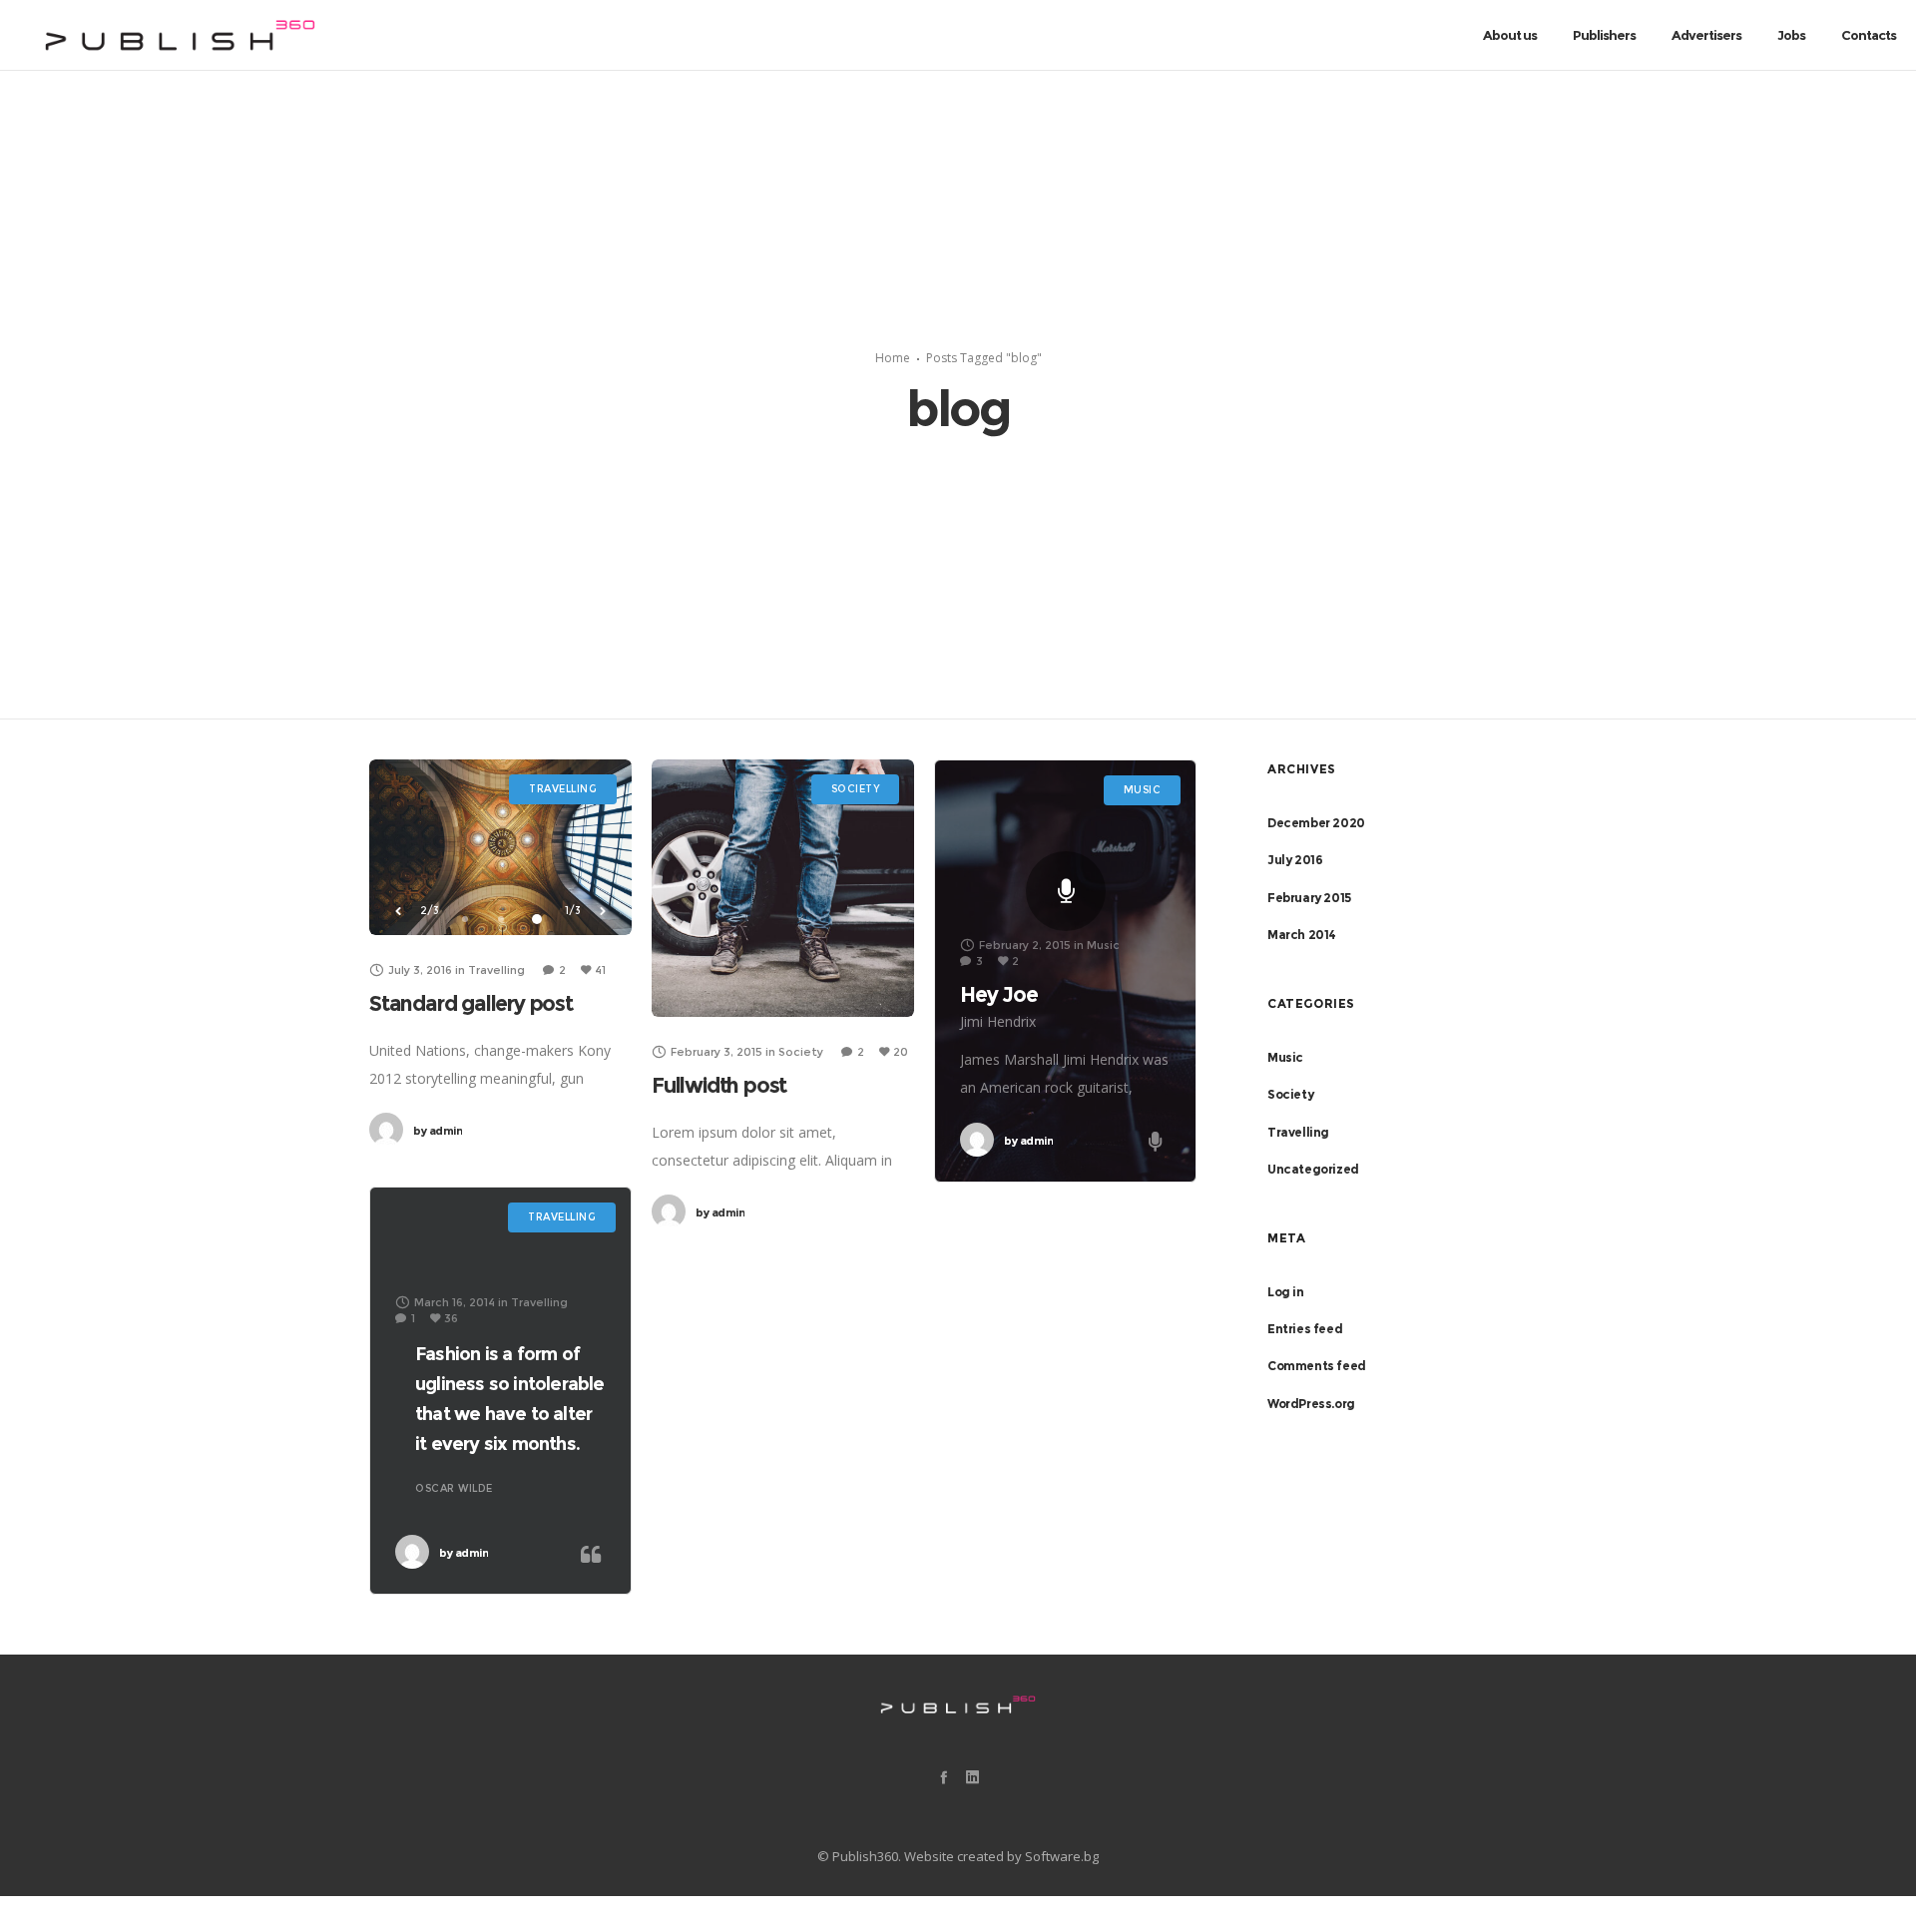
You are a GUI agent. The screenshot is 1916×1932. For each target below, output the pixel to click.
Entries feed (1305, 1329)
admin (438, 1131)
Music (1285, 1057)
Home (893, 358)
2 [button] (501, 919)
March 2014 (1302, 935)
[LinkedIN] (972, 1777)
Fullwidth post (719, 1085)
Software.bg (1062, 1856)
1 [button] (465, 919)
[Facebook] (944, 1777)
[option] (501, 847)
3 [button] (537, 919)
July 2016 (1295, 860)
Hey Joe (999, 994)
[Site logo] (181, 35)
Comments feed (1317, 1366)
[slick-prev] (398, 911)
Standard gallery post (471, 1003)
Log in (1286, 1292)
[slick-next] (603, 911)
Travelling (1298, 1132)
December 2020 (1316, 823)
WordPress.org (1311, 1404)
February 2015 (1309, 898)
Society (1290, 1094)
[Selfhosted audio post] (1066, 891)
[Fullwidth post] (783, 888)
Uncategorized (1313, 1169)
